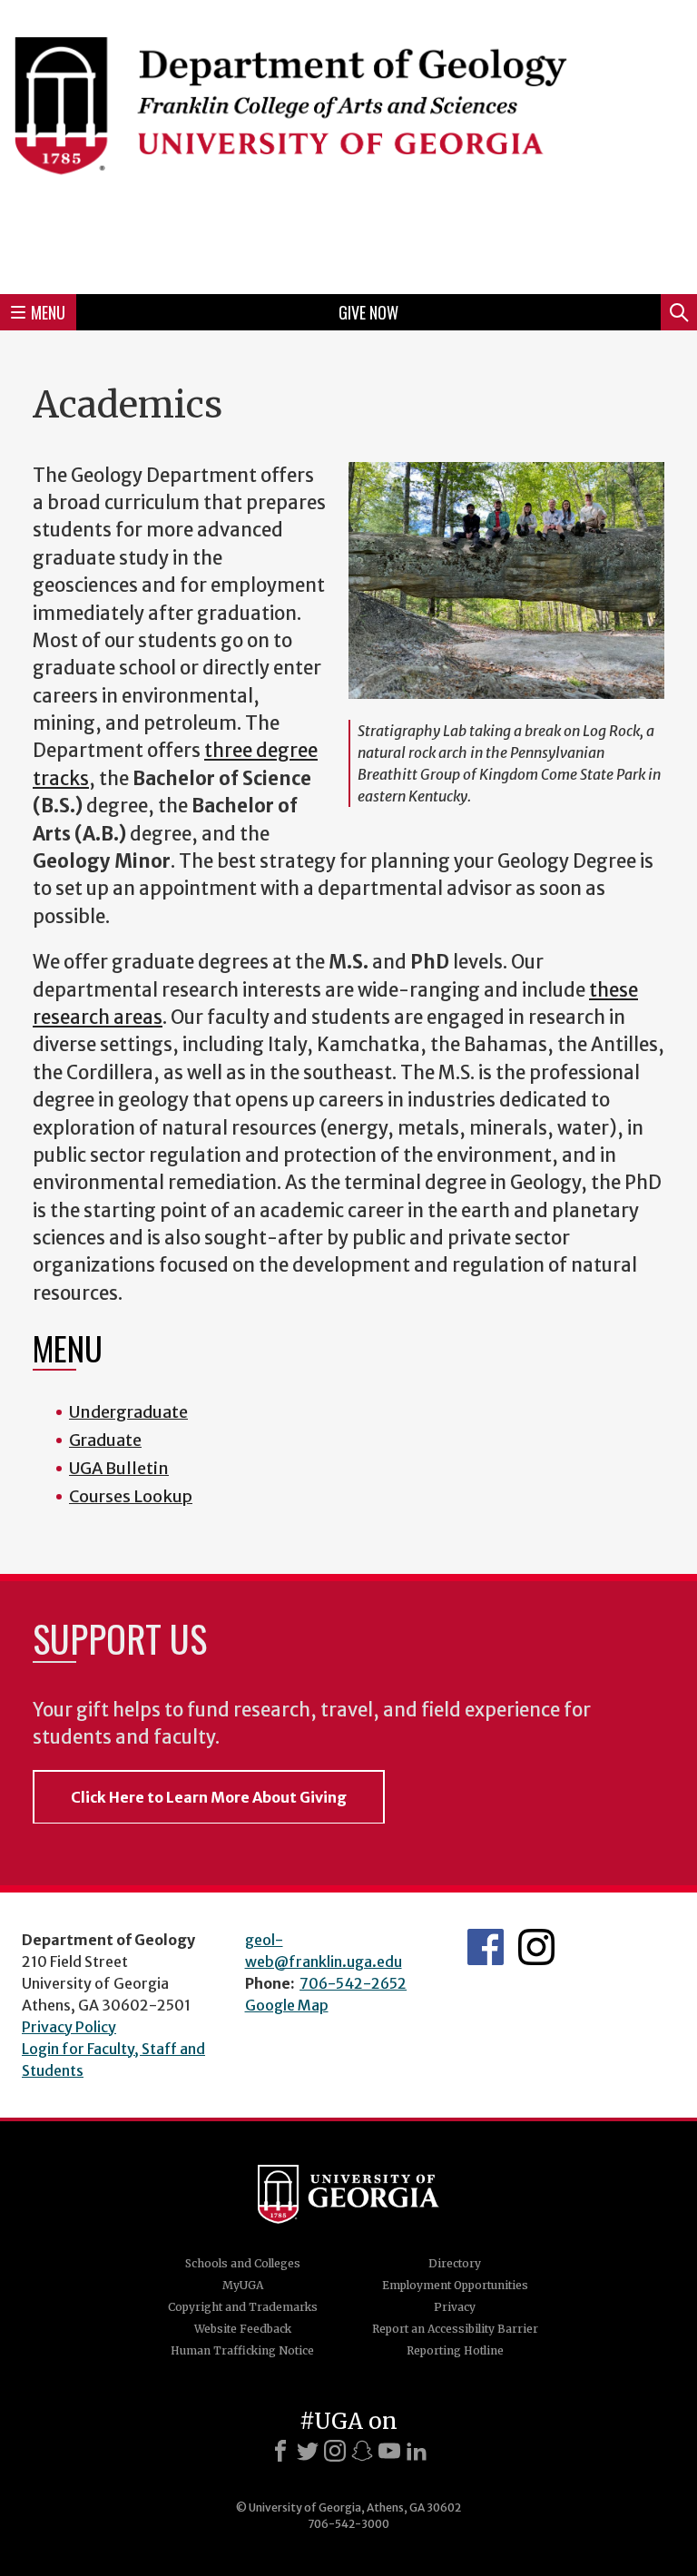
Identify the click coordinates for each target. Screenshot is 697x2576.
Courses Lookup (131, 1496)
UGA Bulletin (119, 1468)
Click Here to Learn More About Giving (209, 1797)
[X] (308, 2451)
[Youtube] (389, 2451)
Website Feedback (243, 2329)
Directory (455, 2263)
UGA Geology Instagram (536, 1947)
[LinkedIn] (417, 2451)
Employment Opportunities (455, 2285)
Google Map (287, 2005)
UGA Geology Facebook (486, 1947)
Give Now (368, 312)
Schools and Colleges (243, 2263)
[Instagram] (335, 2451)
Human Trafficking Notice (242, 2350)
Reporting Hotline (455, 2350)
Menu (48, 312)
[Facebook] (280, 2451)
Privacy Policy (69, 2027)
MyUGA (243, 2285)
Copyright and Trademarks (243, 2307)
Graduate (105, 1440)
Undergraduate (128, 1412)
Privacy (455, 2307)
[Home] (348, 144)
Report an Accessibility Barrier (455, 2329)
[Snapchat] (362, 2451)
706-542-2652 (353, 1983)
